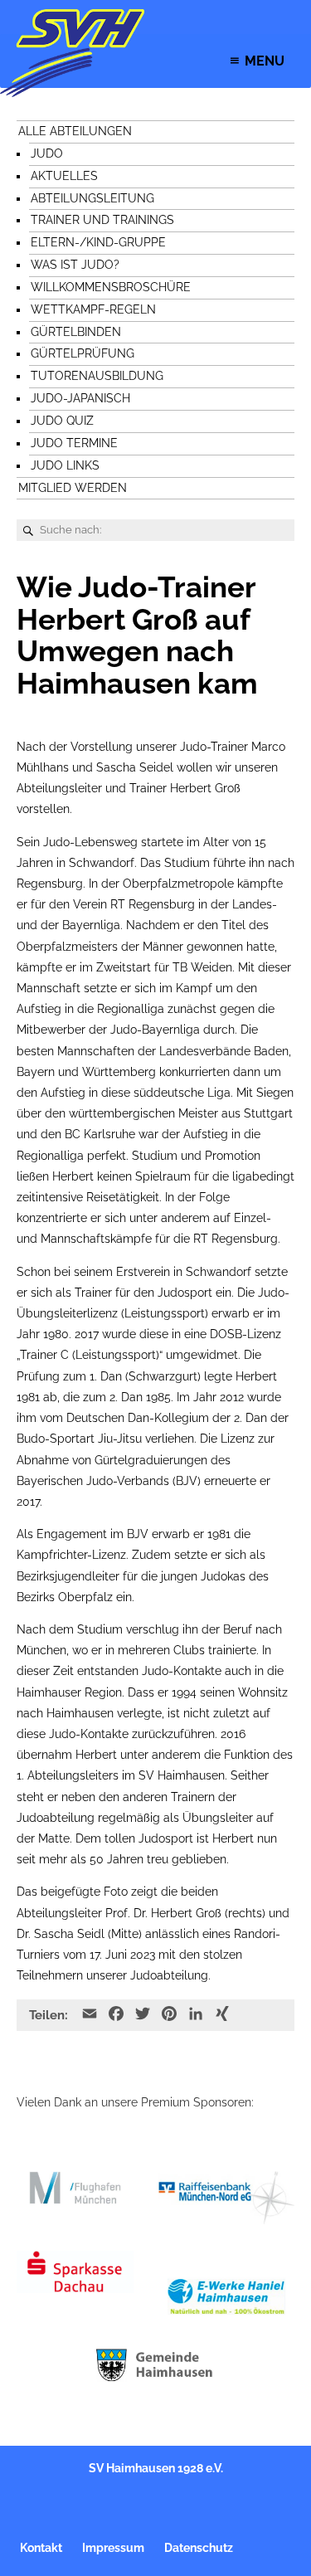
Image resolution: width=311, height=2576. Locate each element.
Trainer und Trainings (102, 220)
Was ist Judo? (75, 265)
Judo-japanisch (80, 398)
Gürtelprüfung (83, 353)
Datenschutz (199, 2548)
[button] (265, 61)
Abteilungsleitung (92, 198)
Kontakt (41, 2548)
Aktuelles (64, 176)
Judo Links (65, 465)
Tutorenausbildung (97, 376)
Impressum (113, 2548)
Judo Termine (74, 443)
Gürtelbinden (76, 332)
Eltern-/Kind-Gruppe (98, 242)
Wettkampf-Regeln (93, 309)
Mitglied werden (73, 488)
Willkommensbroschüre (111, 287)
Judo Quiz (62, 421)
